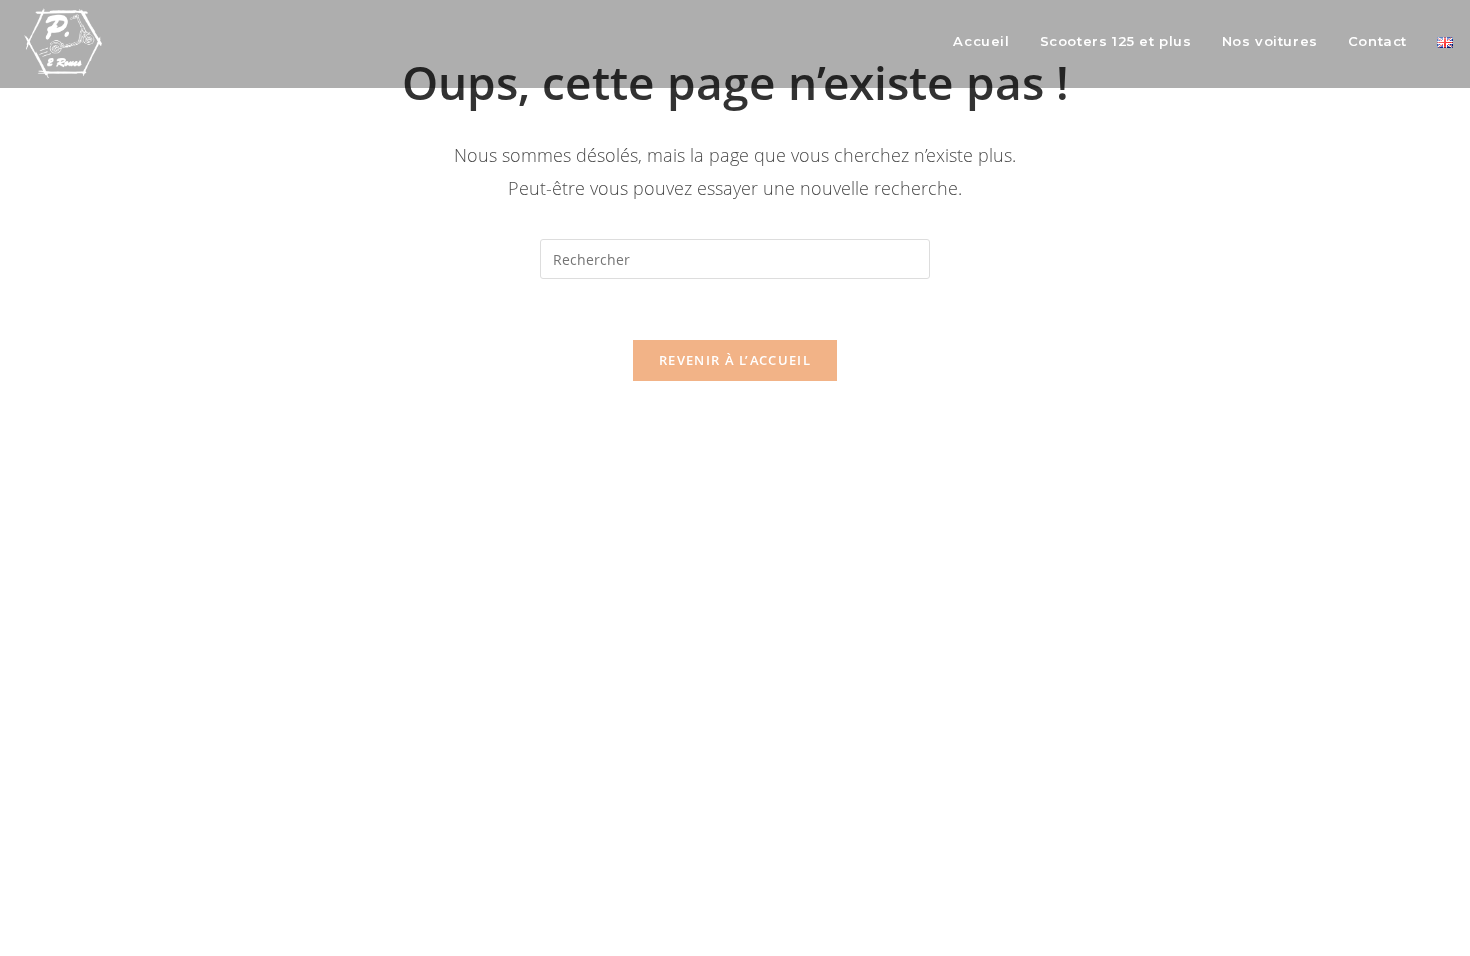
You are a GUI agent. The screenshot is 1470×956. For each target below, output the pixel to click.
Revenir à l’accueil (735, 360)
